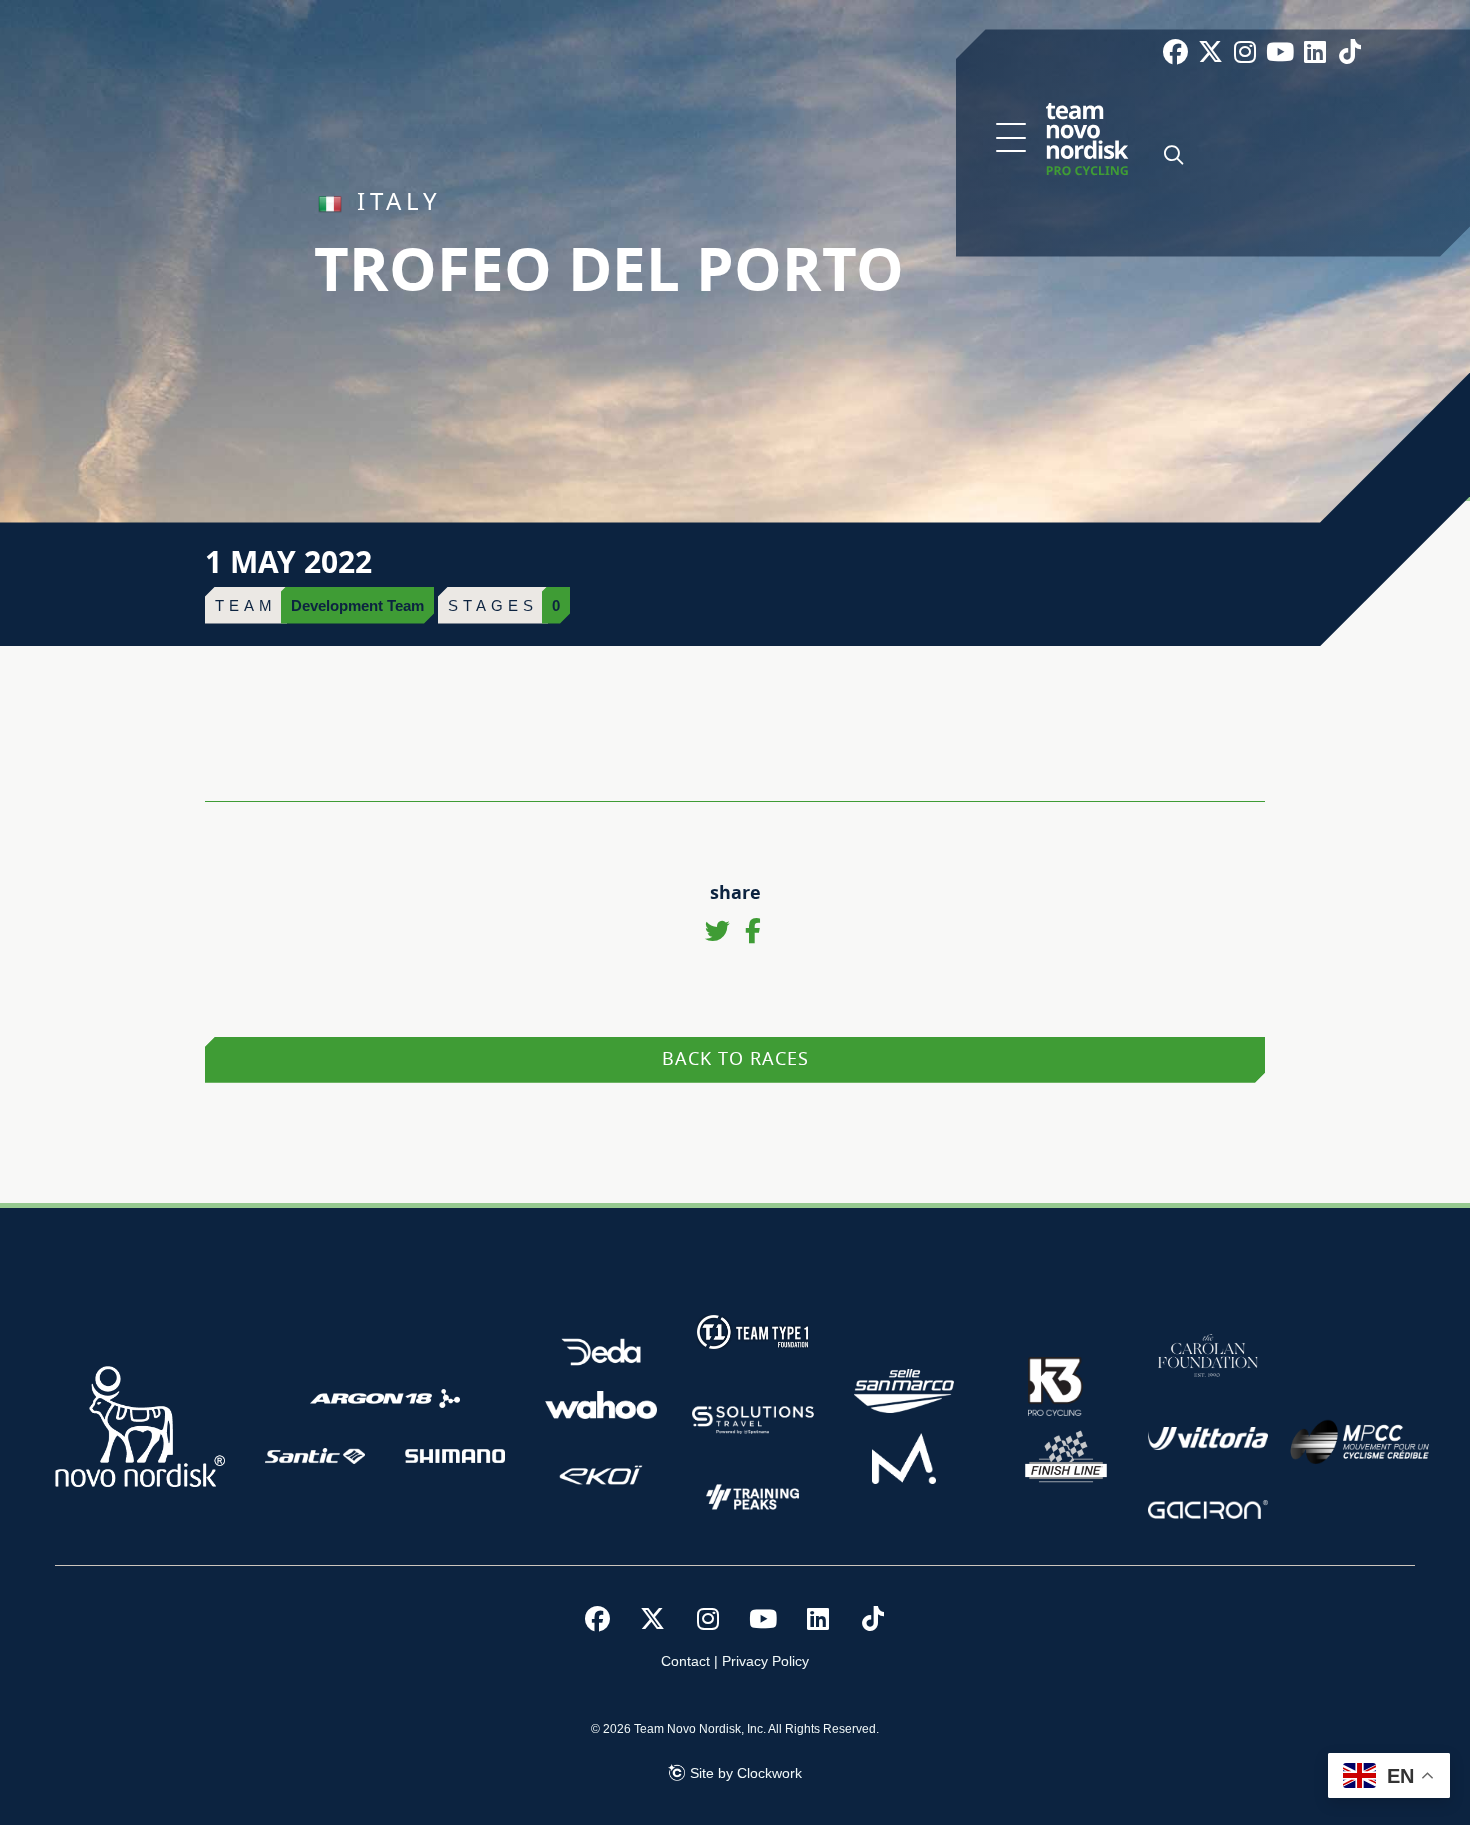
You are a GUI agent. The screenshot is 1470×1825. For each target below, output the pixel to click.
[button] (1011, 139)
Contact (685, 1661)
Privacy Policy (765, 1661)
